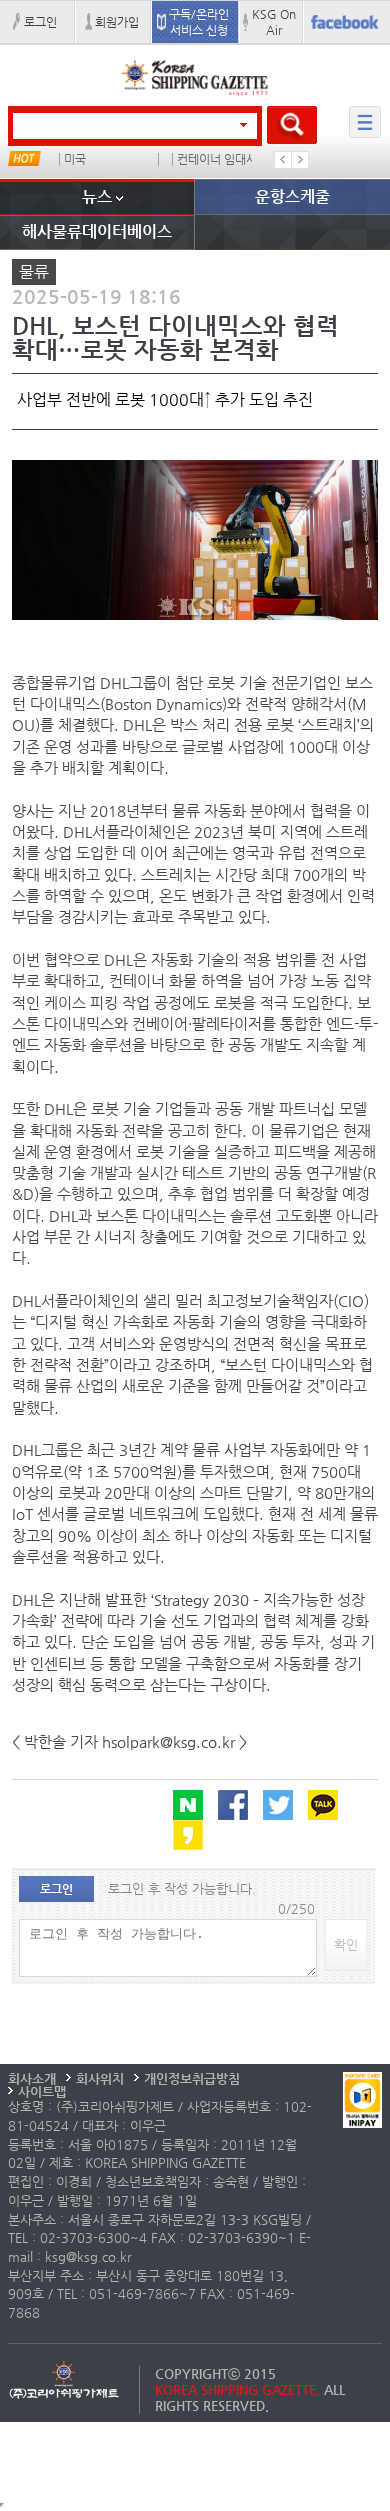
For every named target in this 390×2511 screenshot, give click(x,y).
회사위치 (100, 2078)
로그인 (40, 22)
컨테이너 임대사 (217, 159)
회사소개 (32, 2078)
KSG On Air (274, 22)
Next (300, 160)
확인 (346, 1944)
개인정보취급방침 (192, 2078)
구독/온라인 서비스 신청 (199, 22)
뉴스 (97, 196)
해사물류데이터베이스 (97, 231)
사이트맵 (42, 2091)
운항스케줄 (292, 196)
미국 (75, 159)
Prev (283, 160)
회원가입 (117, 22)
